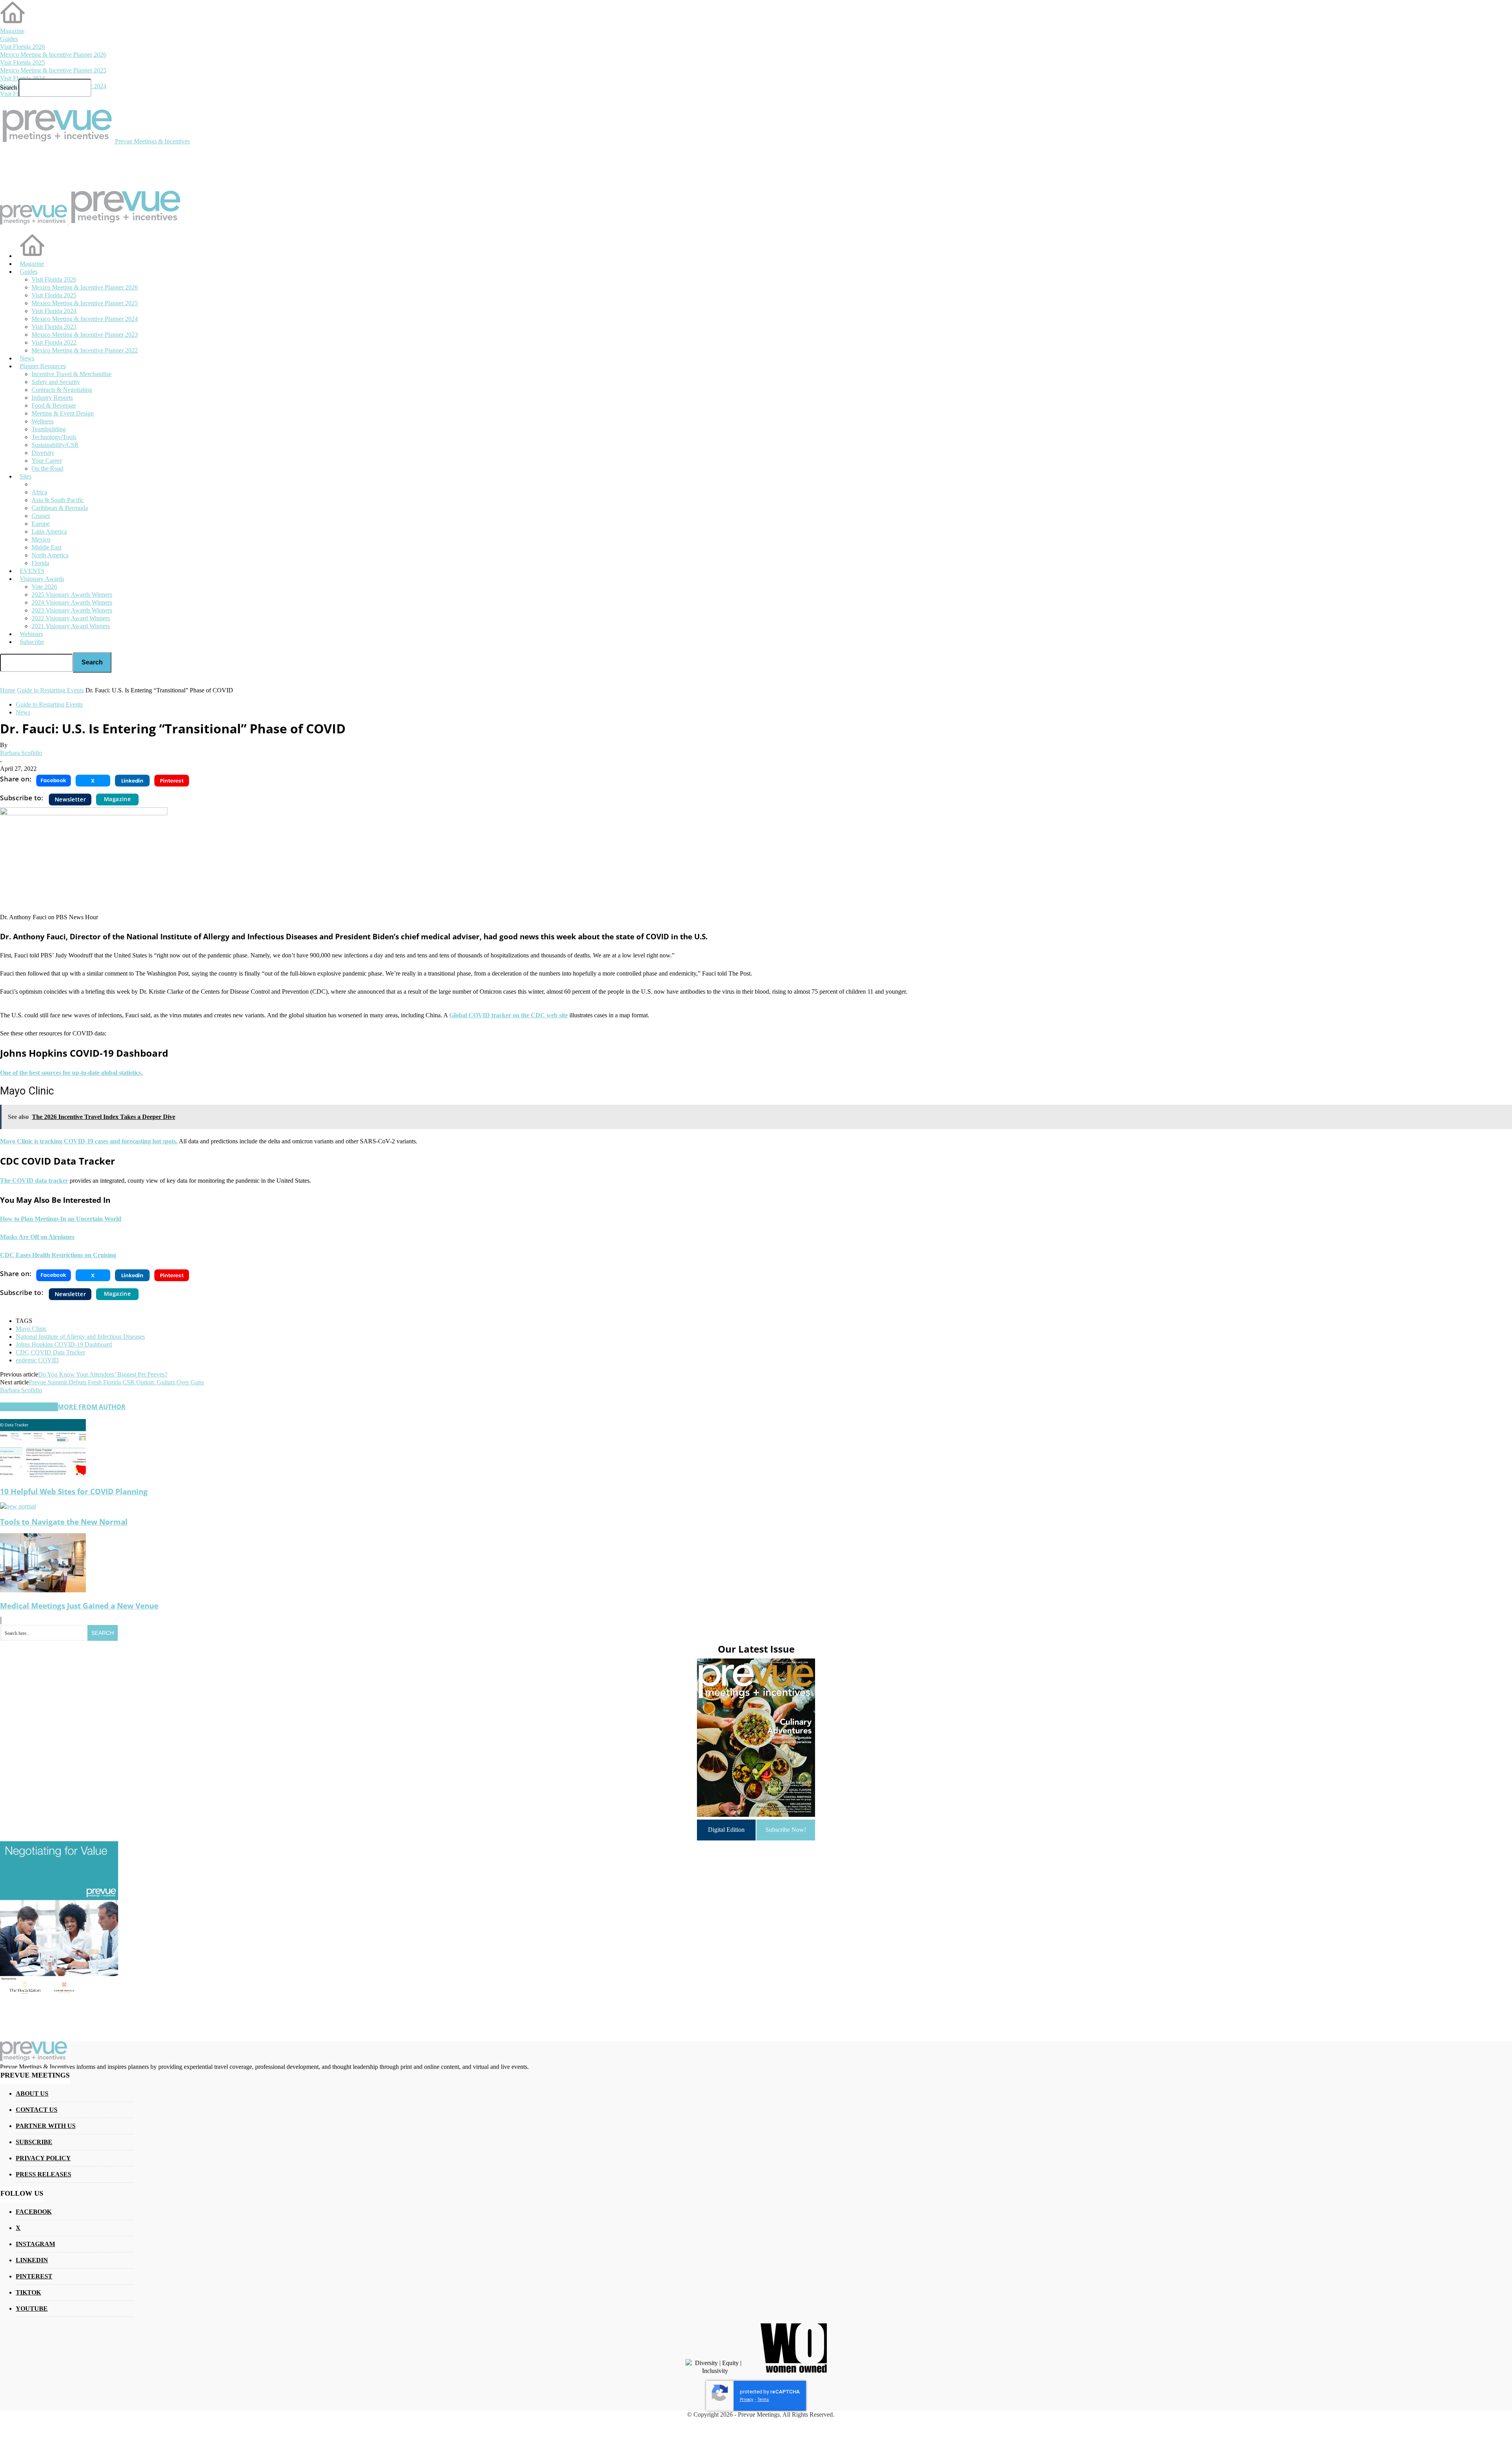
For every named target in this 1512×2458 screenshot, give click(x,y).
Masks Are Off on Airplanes (37, 1237)
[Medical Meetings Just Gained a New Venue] (43, 1590)
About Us (32, 2093)
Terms (763, 2400)
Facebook (34, 2212)
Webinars (31, 634)
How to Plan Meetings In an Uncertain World (61, 1219)
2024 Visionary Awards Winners (72, 602)
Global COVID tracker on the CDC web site (509, 1015)
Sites (26, 476)
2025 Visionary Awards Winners (72, 595)
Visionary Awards (42, 579)
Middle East (46, 547)
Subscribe (32, 642)
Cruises (41, 516)
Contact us (37, 2110)
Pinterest (34, 2276)
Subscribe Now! (786, 1830)
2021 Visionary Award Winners (71, 626)
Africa (39, 492)
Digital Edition (726, 1830)
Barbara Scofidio (21, 753)
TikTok (28, 2292)
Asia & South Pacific (58, 500)
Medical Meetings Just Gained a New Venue (79, 1606)
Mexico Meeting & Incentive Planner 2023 (85, 335)
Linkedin (32, 2260)
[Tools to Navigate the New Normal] (18, 1506)
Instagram (35, 2244)
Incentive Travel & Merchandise (71, 374)
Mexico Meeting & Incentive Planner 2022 (85, 350)
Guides (9, 39)
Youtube (32, 2309)
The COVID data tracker (34, 1181)
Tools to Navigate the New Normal (64, 1522)
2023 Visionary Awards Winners (72, 610)
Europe (41, 524)
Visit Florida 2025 (22, 62)
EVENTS (32, 571)
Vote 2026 (44, 587)
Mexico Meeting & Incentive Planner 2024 (85, 319)
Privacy (747, 2400)
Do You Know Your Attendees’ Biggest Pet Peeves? (103, 1374)
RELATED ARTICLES (29, 1407)
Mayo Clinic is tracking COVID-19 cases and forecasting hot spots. (89, 1141)
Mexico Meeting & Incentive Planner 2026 (53, 55)
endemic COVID (37, 1360)
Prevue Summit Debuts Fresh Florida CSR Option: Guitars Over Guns (116, 1382)
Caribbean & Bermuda (60, 508)
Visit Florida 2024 (22, 78)
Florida (40, 563)
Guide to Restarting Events (49, 704)
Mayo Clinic (31, 1329)
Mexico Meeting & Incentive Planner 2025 (53, 70)
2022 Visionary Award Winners (71, 618)
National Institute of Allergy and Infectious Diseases (80, 1337)
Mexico (41, 539)
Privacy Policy (43, 2158)
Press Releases (44, 2174)
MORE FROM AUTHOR (92, 1407)
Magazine (12, 31)
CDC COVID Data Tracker (50, 1352)
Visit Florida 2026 (22, 47)
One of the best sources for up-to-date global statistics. (71, 1073)
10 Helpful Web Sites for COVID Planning (74, 1491)
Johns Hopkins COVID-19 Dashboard (64, 1344)
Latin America (49, 531)
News (23, 712)
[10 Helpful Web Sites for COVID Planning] (43, 1476)
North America (50, 555)
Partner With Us (46, 2126)
